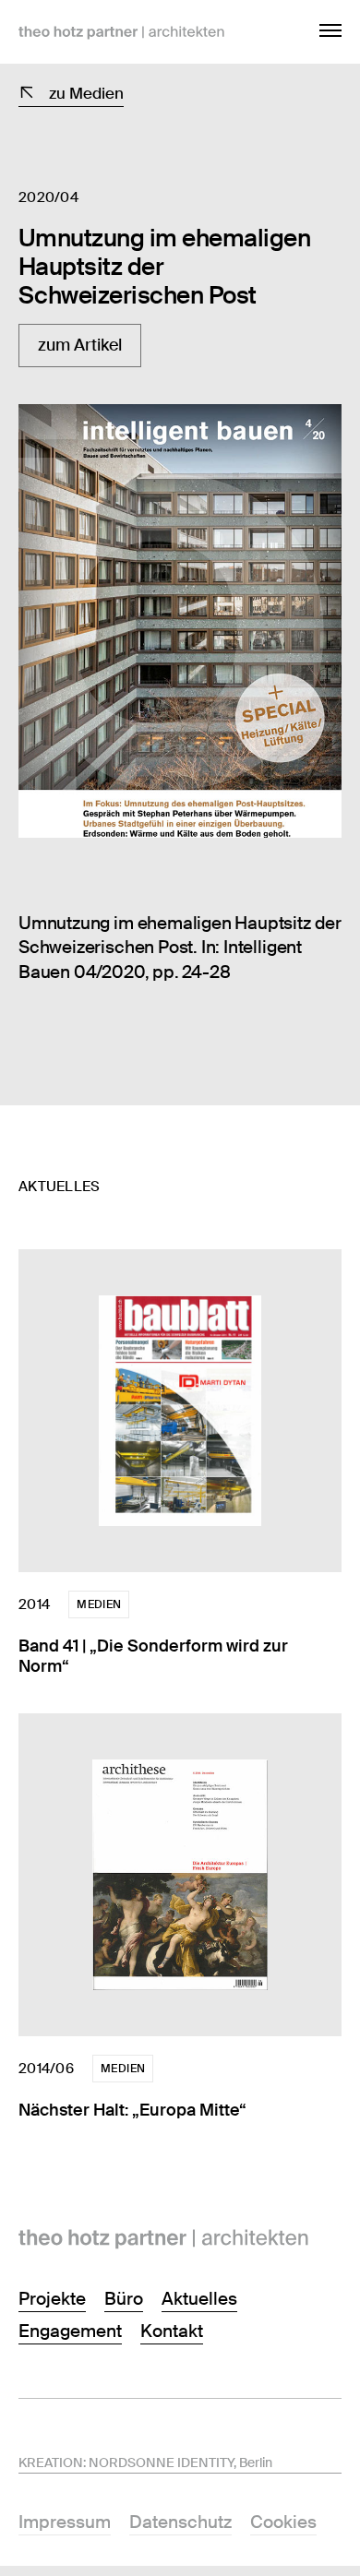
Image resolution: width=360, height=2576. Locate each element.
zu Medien (86, 93)
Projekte (52, 2299)
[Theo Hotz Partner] (180, 2239)
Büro (124, 2299)
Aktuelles (199, 2299)
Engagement (70, 2331)
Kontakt (172, 2331)
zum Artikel (80, 345)
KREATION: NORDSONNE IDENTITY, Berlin (145, 2463)
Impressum (65, 2522)
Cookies (283, 2522)
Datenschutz (180, 2522)
